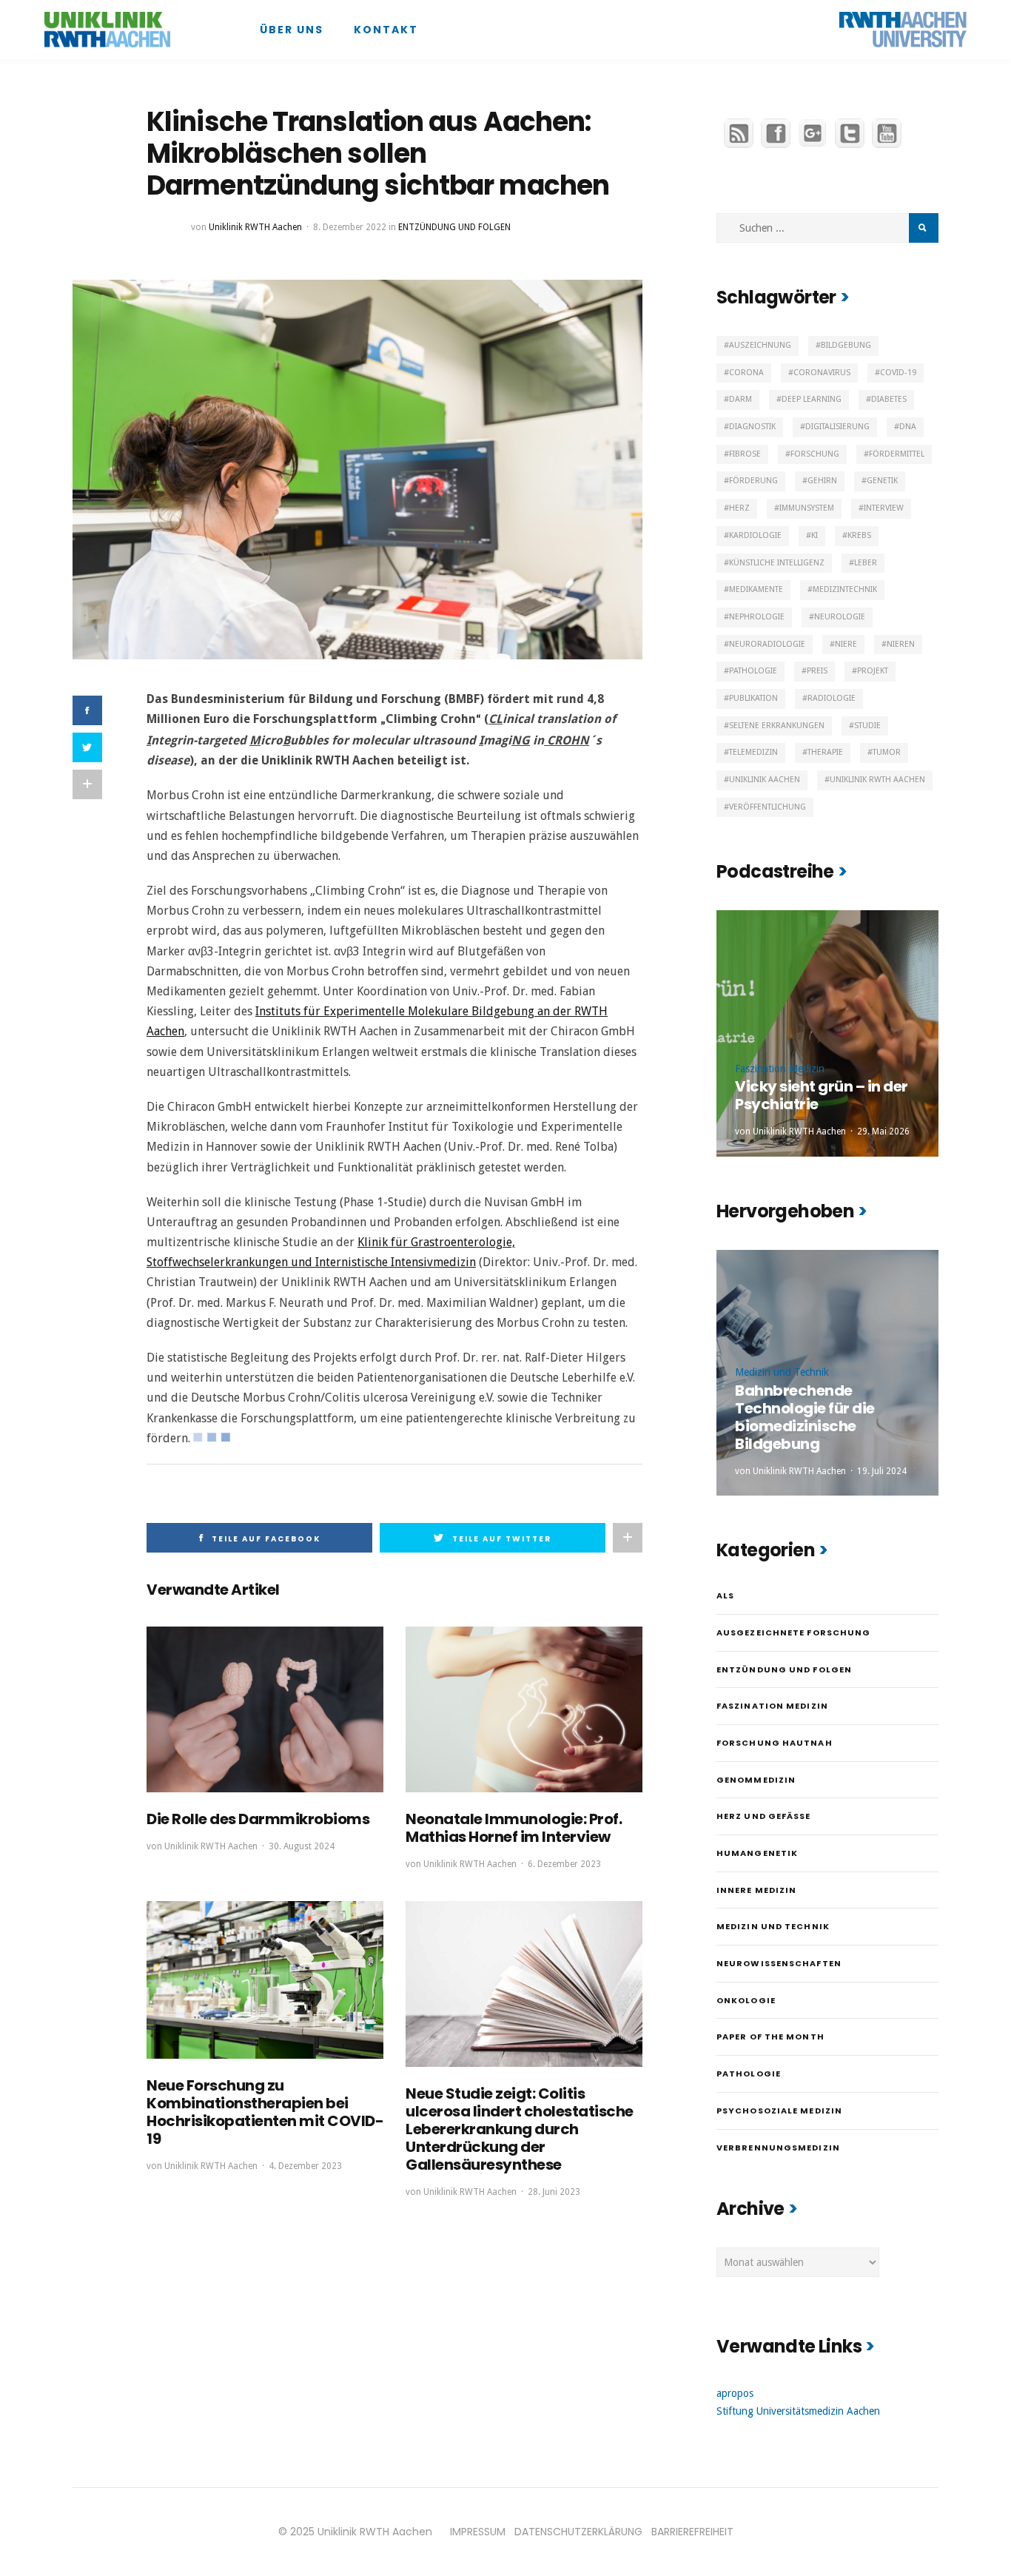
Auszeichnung (760, 345)
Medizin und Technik (782, 1372)
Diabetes (889, 399)
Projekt (873, 671)
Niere (846, 644)
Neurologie (840, 617)
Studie (867, 726)
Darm (740, 399)
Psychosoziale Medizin (779, 2111)
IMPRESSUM (478, 2532)
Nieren (901, 644)
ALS (725, 1595)
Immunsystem (807, 508)
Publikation (753, 698)
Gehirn (822, 481)
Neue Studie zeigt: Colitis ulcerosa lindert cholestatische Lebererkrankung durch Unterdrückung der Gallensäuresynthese (520, 2129)
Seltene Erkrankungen (777, 726)
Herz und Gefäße (764, 1816)
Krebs (859, 535)
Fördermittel (897, 454)
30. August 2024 (302, 1846)
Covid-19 (898, 373)
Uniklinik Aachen (765, 780)
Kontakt (386, 30)
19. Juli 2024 (882, 1471)
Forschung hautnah (775, 1743)
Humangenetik (757, 1853)
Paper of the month (770, 2037)
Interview (884, 508)
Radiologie (832, 698)
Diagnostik (752, 427)
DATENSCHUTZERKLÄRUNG (578, 2532)
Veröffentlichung (768, 807)
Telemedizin (753, 752)
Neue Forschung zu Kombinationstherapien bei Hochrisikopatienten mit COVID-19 (265, 2112)
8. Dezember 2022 (350, 227)
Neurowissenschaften (779, 1963)
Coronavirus (822, 373)
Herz (739, 508)
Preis (817, 671)
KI (814, 535)
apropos (735, 2393)
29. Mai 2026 (883, 1131)
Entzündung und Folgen (454, 227)
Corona (746, 373)
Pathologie (753, 671)
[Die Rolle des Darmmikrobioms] (265, 1709)
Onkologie (746, 2000)
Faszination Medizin (780, 1069)
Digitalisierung (837, 427)
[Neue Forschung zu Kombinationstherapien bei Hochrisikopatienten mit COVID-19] (265, 1980)
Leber (866, 563)
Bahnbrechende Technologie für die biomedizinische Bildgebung (805, 1417)
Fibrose (745, 454)
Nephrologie (757, 617)
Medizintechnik (845, 589)
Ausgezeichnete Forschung (793, 1632)
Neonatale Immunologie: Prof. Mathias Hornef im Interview (514, 1828)
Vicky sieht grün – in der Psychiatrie (822, 1095)
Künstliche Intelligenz (777, 563)
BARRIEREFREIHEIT (692, 2532)
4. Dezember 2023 (305, 2166)
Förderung (753, 481)
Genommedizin (756, 1780)
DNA (908, 427)
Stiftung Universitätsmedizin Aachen (798, 2411)
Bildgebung (846, 345)
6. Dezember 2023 (564, 1864)
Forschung (815, 454)
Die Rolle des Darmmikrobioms (258, 1819)
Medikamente (756, 589)
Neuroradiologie (767, 644)
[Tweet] (87, 747)
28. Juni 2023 (554, 2192)
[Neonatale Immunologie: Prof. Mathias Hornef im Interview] (524, 1709)
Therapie (825, 752)
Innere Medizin (756, 1890)
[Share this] (87, 710)
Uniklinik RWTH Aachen (255, 227)
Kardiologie (755, 535)
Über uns (292, 30)
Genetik (882, 481)
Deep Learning (812, 399)
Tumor (887, 752)
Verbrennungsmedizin (778, 2148)
